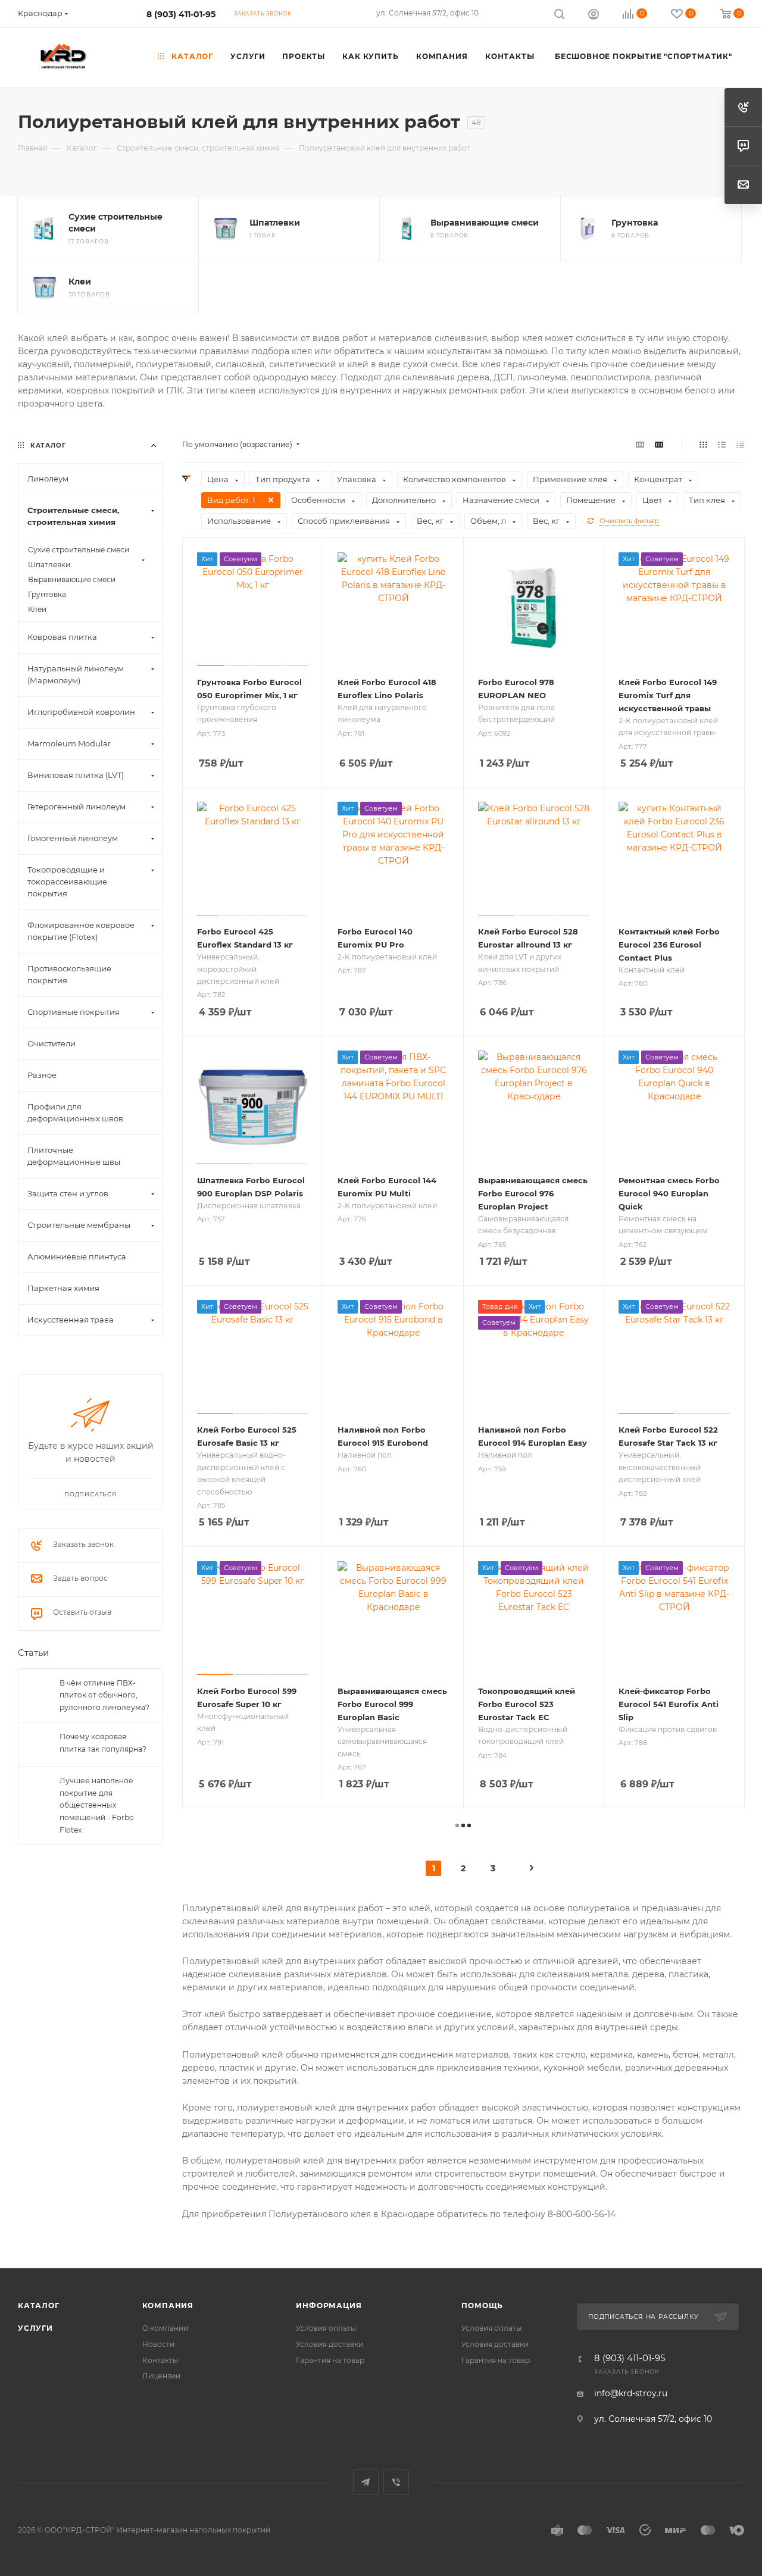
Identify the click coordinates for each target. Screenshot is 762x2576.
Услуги (35, 2328)
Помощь (482, 2305)
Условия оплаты (326, 2328)
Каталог (39, 2305)
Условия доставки (330, 2344)
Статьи (33, 1653)
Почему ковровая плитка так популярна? (103, 1743)
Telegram (366, 2482)
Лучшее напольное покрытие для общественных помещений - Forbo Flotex (97, 1806)
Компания (168, 2305)
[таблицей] (740, 445)
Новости (158, 2344)
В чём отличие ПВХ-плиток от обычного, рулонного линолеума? (104, 1695)
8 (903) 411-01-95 (181, 14)
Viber (396, 2482)
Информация (329, 2305)
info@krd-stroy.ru (631, 2393)
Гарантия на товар (330, 2360)
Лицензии (161, 2376)
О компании (165, 2328)
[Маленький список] (640, 445)
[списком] (722, 445)
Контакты (160, 2360)
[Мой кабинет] (594, 15)
